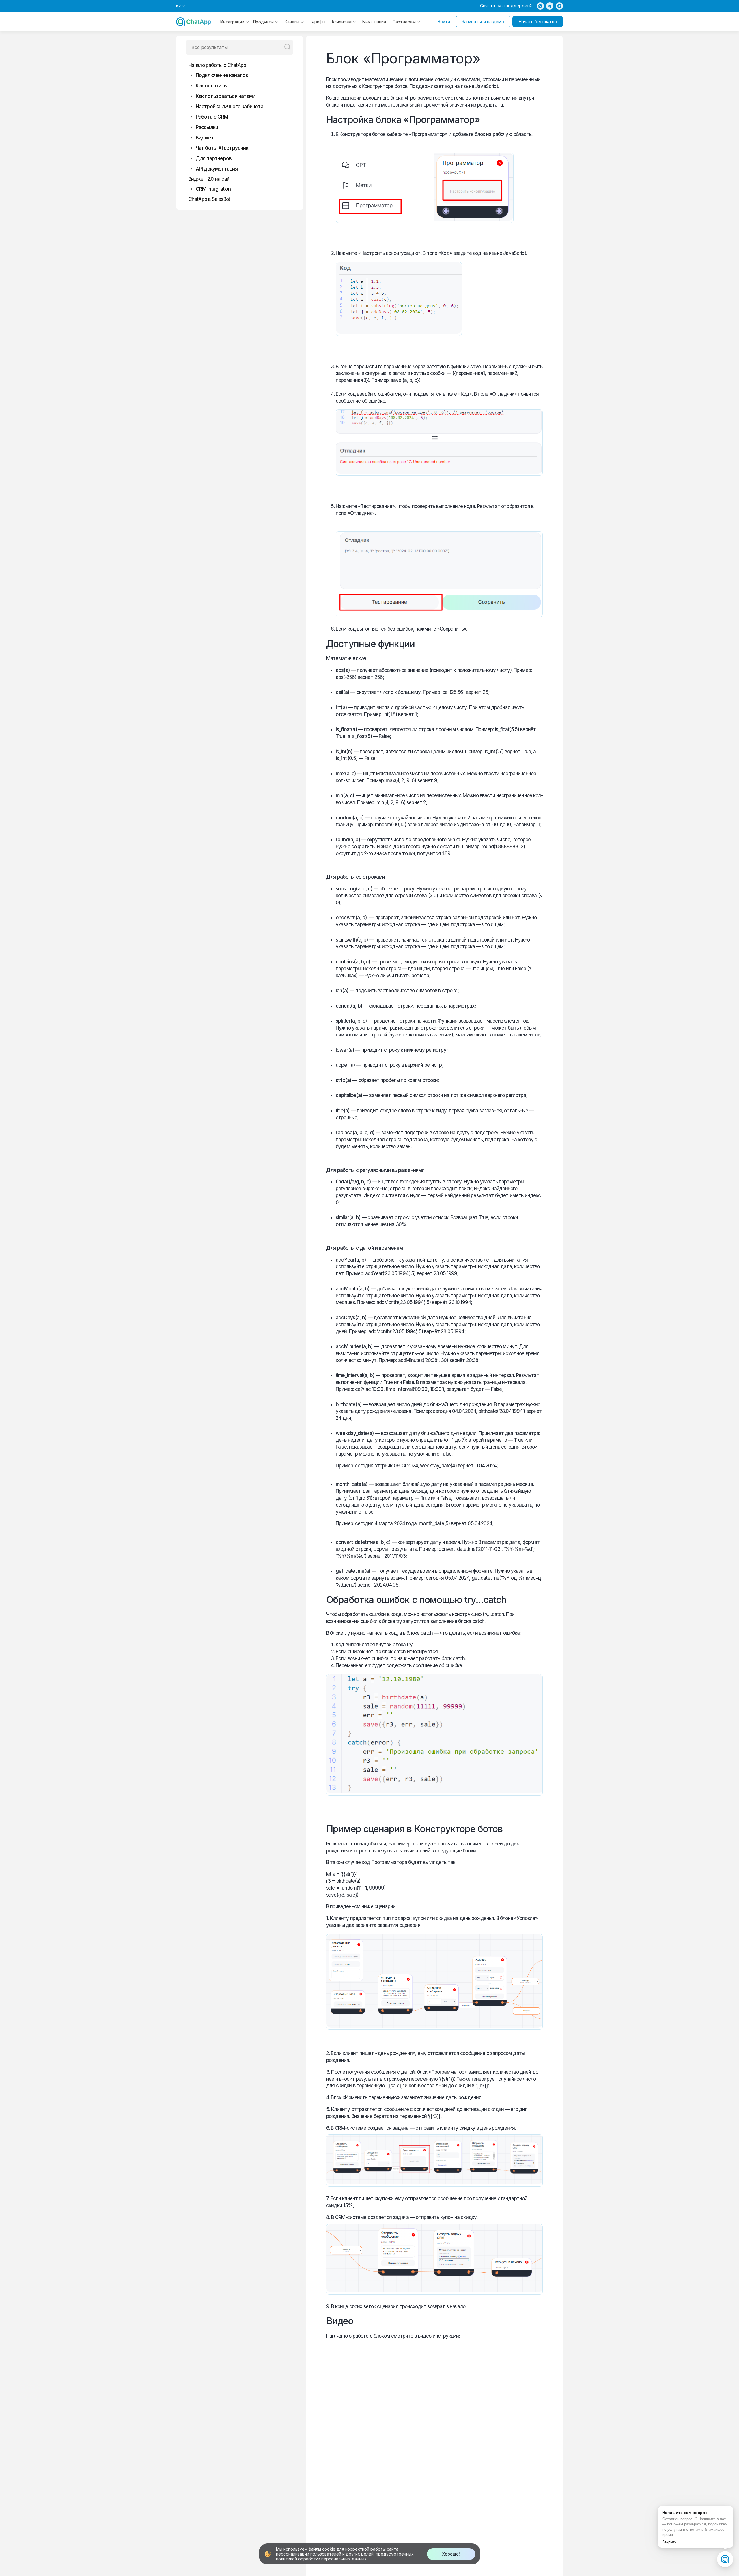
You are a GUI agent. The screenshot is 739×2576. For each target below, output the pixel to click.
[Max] (559, 6)
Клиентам (342, 22)
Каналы (292, 22)
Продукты (263, 22)
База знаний (374, 22)
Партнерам (404, 22)
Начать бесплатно (538, 22)
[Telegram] (550, 6)
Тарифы (317, 22)
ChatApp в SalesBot (209, 199)
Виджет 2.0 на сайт (210, 179)
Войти (444, 22)
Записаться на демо (483, 22)
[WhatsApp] (540, 6)
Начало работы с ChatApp (217, 65)
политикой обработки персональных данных (321, 2559)
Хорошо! (451, 2554)
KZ (179, 6)
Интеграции (232, 22)
